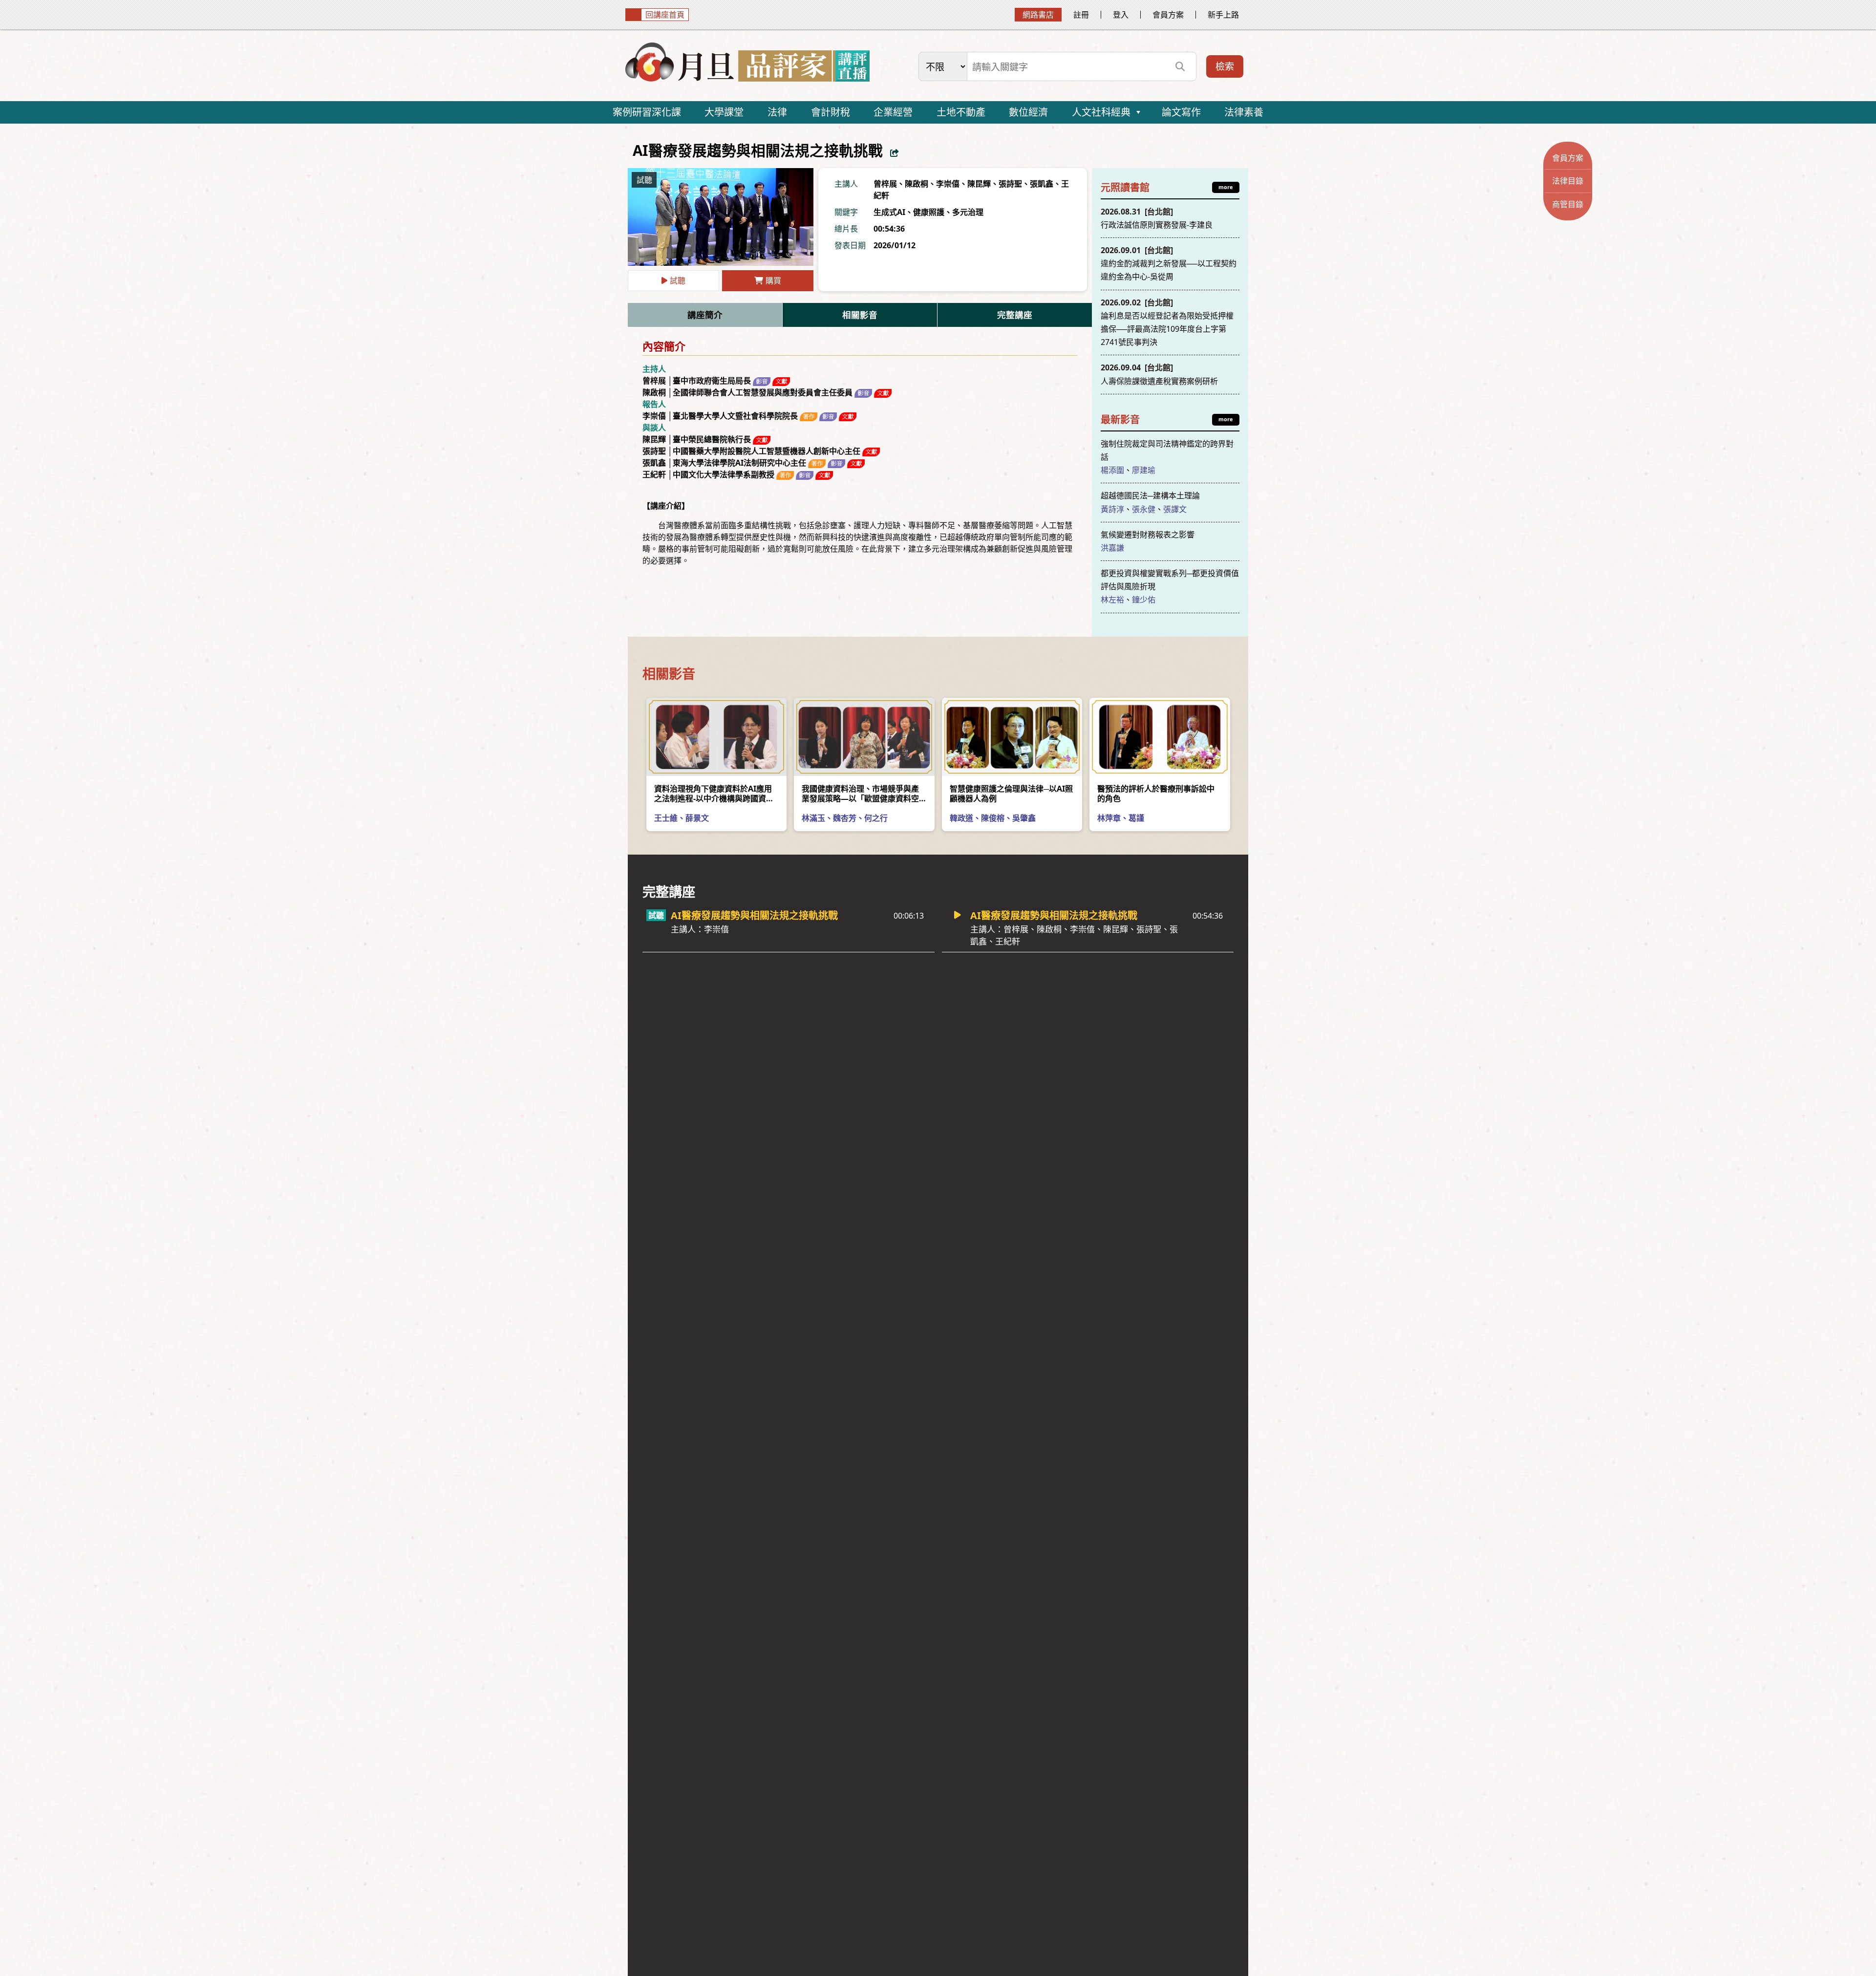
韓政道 (961, 818)
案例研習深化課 (647, 112)
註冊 (1081, 15)
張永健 (1144, 509)
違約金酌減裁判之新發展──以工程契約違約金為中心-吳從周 (1169, 263)
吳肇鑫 (1024, 818)
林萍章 (1109, 818)
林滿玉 (813, 818)
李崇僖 (948, 184)
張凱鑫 (1042, 184)
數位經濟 (1028, 112)
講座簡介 (705, 315)
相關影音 (860, 315)
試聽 (678, 280)
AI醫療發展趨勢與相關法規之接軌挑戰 (754, 922)
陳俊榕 (993, 818)
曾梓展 (885, 184)
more (1226, 187)
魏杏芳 (845, 818)
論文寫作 (1181, 112)
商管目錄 (1568, 204)
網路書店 (1038, 15)
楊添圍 (1112, 470)
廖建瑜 (1144, 470)
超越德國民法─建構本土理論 (1150, 495)
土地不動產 (961, 112)
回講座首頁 (665, 15)
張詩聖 (1010, 184)
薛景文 (697, 818)
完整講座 (1015, 315)
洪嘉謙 (1112, 548)
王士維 (666, 818)
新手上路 (1223, 15)
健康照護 (929, 212)
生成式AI (889, 212)
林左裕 (1112, 600)
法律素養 (1244, 112)
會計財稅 (831, 112)
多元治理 (968, 212)
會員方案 (1168, 15)
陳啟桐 (917, 184)
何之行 (876, 818)
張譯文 (1175, 509)
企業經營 (893, 112)
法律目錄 (1568, 181)
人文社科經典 (1101, 112)
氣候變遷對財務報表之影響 (1148, 535)
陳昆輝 (979, 184)
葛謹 (1136, 818)
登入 (1121, 15)
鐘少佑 (1144, 600)
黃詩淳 (1112, 509)
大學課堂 (724, 112)
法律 (777, 112)
